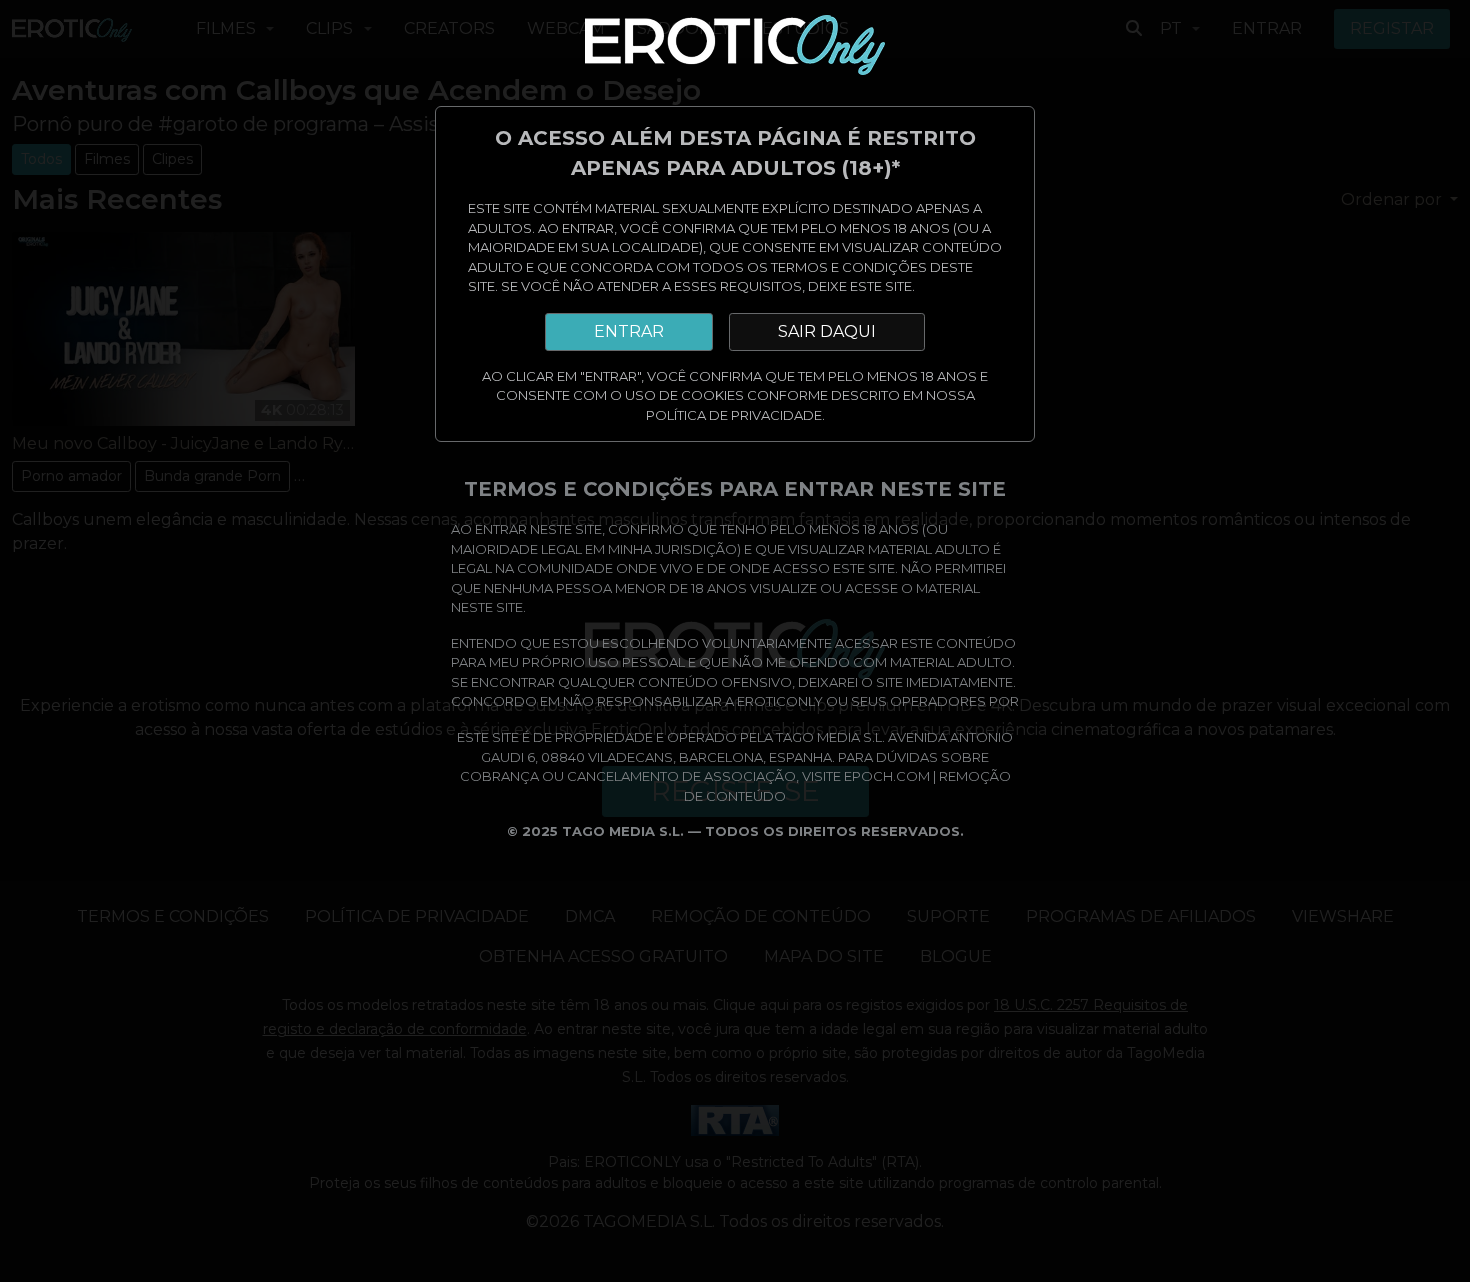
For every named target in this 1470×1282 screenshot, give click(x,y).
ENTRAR (629, 331)
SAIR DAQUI (827, 331)
